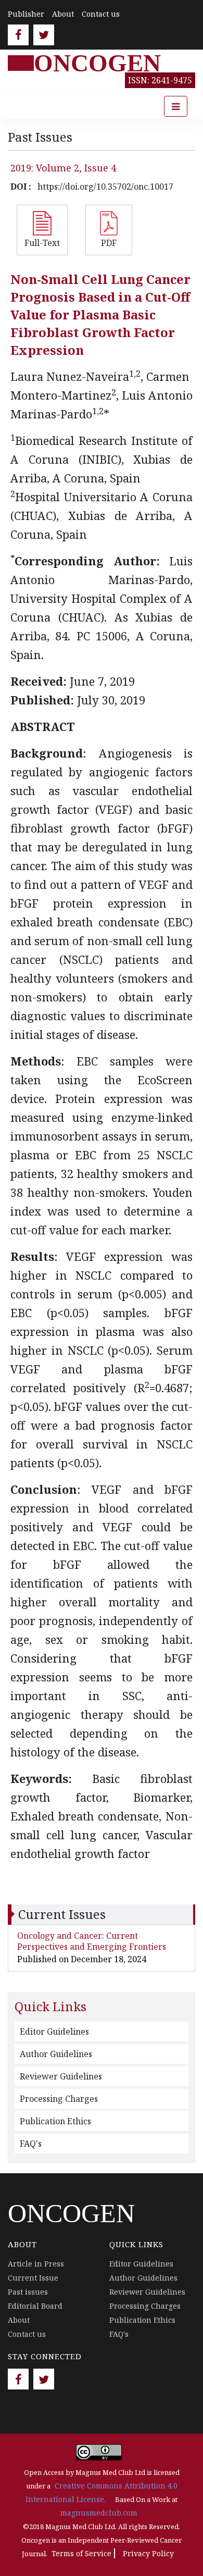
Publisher (26, 14)
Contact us (101, 14)
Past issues (28, 2292)
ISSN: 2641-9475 (160, 80)
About (63, 14)
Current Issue (33, 2278)
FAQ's (31, 2144)
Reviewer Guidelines (61, 2076)
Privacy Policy (148, 2553)
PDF (109, 243)
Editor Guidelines (54, 2032)
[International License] (99, 2452)
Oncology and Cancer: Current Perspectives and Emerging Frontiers (92, 1941)
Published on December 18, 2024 (82, 1959)
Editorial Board (35, 2306)
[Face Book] (18, 35)
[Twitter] (44, 35)
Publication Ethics (55, 2121)
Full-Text (42, 243)
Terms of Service (81, 2553)
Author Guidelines (56, 2054)
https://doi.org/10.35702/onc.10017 (105, 187)
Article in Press (36, 2264)
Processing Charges (59, 2099)
